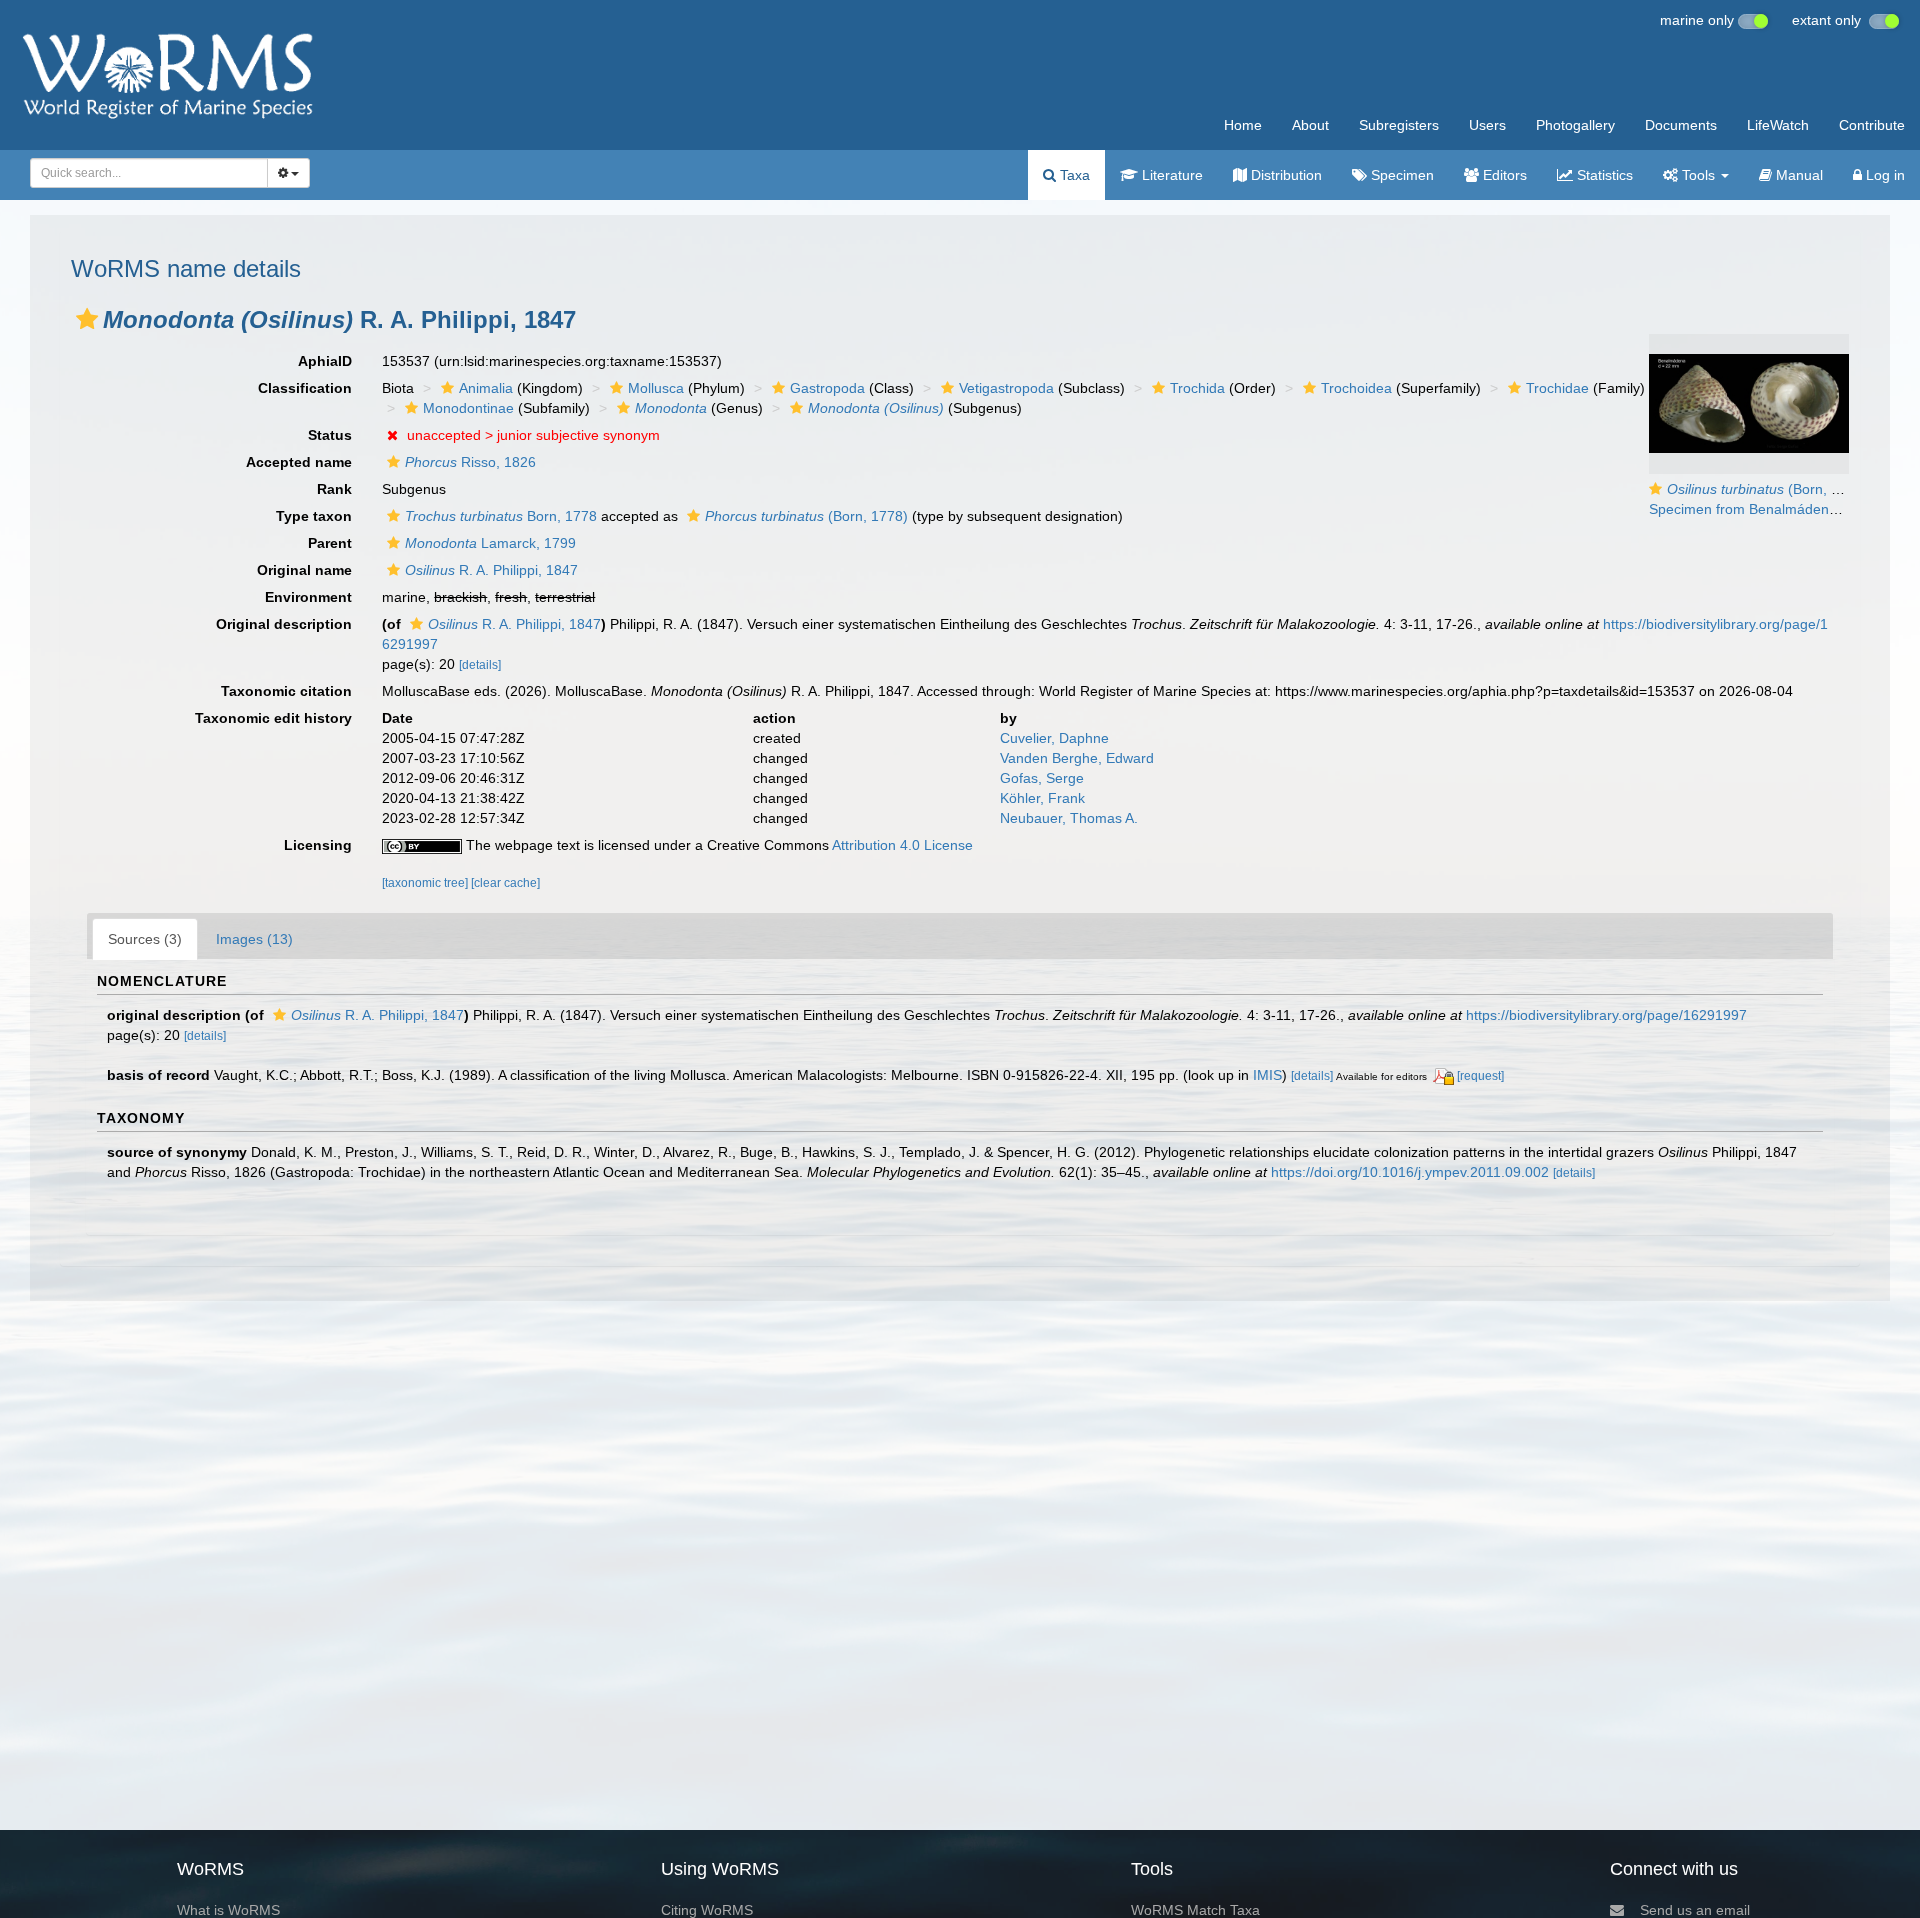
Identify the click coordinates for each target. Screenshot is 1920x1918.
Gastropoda (827, 388)
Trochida (1197, 388)
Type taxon (314, 516)
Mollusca (656, 388)
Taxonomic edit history (273, 718)
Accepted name (299, 462)
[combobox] (149, 173)
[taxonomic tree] (426, 883)
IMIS (1267, 1075)
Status (330, 435)
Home (1243, 125)
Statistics (1603, 175)
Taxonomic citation (286, 691)
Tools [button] (1698, 175)
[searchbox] (143, 173)
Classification (305, 388)
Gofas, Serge (1042, 778)
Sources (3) (145, 939)
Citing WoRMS (707, 1910)
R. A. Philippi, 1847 (491, 570)
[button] (87, 319)
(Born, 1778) (806, 516)
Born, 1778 (501, 516)
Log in (1883, 175)
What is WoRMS (228, 1910)
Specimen (1400, 175)
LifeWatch (1778, 125)
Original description (284, 624)
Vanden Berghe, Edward (1077, 758)
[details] (480, 665)
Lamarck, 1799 (490, 543)
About (1310, 125)
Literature (1170, 175)
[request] (1480, 1076)
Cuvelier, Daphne (1054, 738)
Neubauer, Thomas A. (1069, 818)
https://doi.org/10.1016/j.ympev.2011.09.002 (1410, 1172)
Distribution (1284, 175)
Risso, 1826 (470, 462)
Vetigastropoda (1006, 388)
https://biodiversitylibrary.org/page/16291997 (1606, 1015)
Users (1487, 125)
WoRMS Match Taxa (1195, 1910)
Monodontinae (468, 408)
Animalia (486, 388)
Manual (1797, 175)
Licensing (318, 845)
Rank (334, 489)
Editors (1503, 175)
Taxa (1073, 175)
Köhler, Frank (1042, 798)
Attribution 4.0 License (902, 845)
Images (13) (254, 939)
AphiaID (325, 361)
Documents (1681, 125)
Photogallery (1575, 125)
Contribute (1872, 125)
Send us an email (1695, 1910)
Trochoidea (1356, 388)
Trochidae (1557, 388)
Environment (308, 597)
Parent (330, 543)
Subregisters (1399, 125)
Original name (304, 570)
